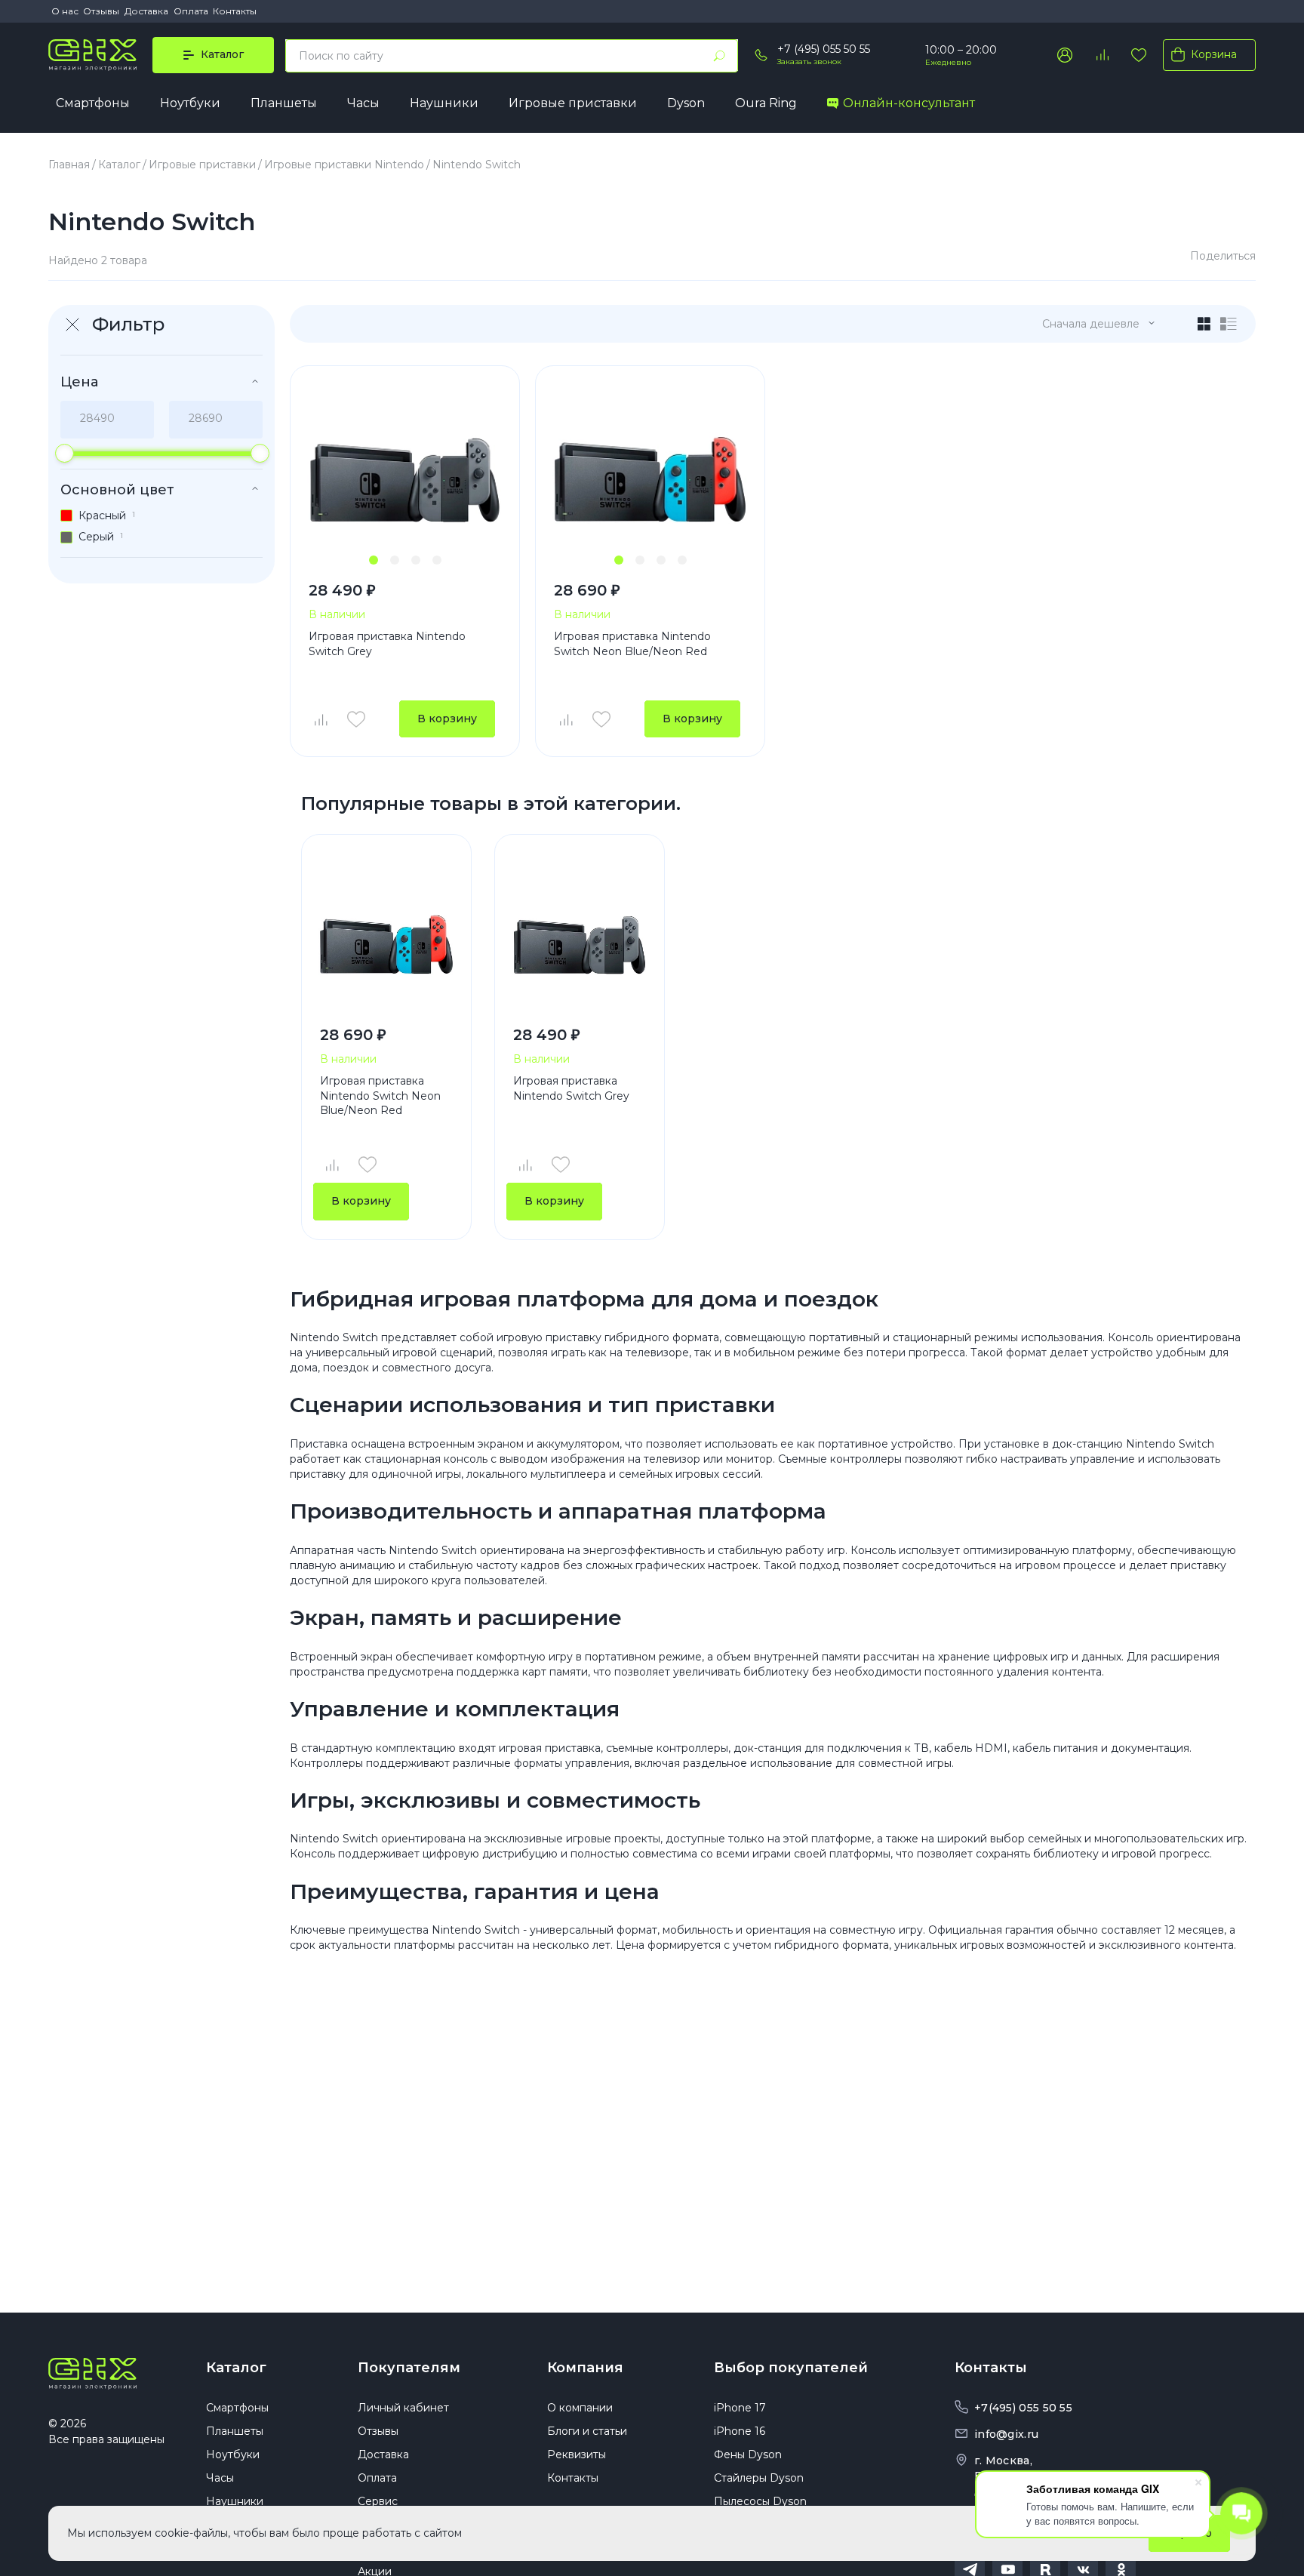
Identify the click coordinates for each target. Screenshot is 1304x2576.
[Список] (1229, 324)
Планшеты (284, 103)
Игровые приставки (573, 103)
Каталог (236, 2368)
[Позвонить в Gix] (761, 55)
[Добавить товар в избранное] (356, 719)
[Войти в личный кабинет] (1065, 55)
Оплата (191, 11)
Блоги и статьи (587, 2431)
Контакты (235, 11)
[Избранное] (1139, 55)
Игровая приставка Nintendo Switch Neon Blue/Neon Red (632, 644)
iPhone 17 (740, 2408)
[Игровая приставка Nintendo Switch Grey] (405, 468)
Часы (363, 103)
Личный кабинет (403, 2408)
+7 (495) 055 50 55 (824, 49)
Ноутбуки (190, 103)
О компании (580, 2408)
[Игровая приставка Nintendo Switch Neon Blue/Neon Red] (650, 468)
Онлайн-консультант (909, 103)
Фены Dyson (748, 2454)
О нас (65, 11)
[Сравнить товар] (320, 719)
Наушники (444, 103)
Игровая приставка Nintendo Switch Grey (387, 644)
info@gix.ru (1006, 2434)
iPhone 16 (740, 2431)
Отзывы (101, 11)
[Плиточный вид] (1204, 324)
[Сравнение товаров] (1102, 55)
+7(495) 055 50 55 (1023, 2408)
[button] (374, 560)
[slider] (65, 453)
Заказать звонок (809, 62)
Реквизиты (577, 2454)
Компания (585, 2368)
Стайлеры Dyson (759, 2478)
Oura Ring (766, 103)
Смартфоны (93, 103)
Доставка (146, 11)
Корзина (1214, 54)
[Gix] (92, 55)
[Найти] (719, 56)
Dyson (686, 103)
